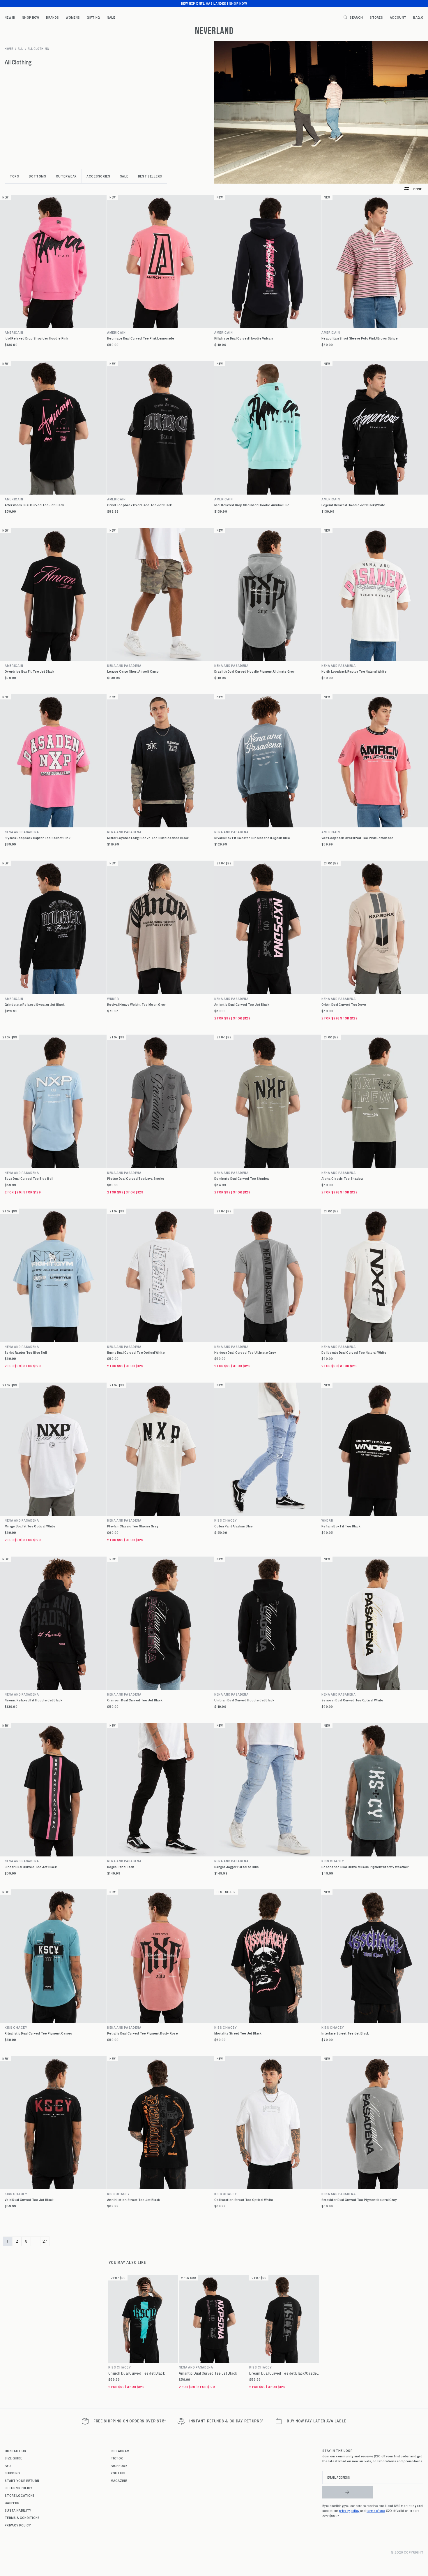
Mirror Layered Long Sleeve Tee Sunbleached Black (148, 838)
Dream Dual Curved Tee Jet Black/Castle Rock (284, 2373)
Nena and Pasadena (124, 665)
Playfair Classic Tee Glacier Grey (133, 1526)
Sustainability (18, 2510)
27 (45, 2241)
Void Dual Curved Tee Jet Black (29, 2200)
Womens (73, 17)
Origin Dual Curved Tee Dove (344, 1004)
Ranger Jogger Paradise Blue (237, 1867)
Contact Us (15, 2451)
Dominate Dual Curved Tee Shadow (242, 1178)
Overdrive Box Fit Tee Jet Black (30, 671)
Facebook (119, 2466)
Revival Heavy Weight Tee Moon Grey (137, 1004)
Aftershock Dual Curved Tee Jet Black (34, 505)
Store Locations (20, 2495)
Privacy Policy (18, 2525)
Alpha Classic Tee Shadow (342, 1178)
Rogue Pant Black (121, 1867)
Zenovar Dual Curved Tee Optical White (352, 1700)
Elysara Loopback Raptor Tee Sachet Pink (38, 838)
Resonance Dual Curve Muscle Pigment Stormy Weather (365, 1867)
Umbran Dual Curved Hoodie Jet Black (244, 1700)
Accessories (98, 176)
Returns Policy (18, 2488)
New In (10, 17)
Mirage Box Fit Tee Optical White (30, 1526)
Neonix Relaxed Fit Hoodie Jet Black (33, 1700)
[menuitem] (10, 17)
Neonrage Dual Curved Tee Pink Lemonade (141, 338)
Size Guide (13, 2458)
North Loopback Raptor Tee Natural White (354, 671)
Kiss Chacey (226, 1520)
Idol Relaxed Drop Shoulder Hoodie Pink (37, 338)
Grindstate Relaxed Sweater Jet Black (35, 1004)
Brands (52, 17)
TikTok (117, 2458)
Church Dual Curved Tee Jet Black (137, 2373)
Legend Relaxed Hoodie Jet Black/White (353, 505)
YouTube (119, 2473)
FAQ (8, 2466)
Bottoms (38, 176)
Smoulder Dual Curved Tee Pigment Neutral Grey (359, 2200)
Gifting (93, 17)
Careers (12, 2503)
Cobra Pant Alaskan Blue (234, 1526)
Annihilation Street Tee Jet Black (133, 2200)
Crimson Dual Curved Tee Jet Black (135, 1700)
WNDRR (113, 999)
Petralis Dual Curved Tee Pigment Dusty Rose (143, 2033)
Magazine (119, 2480)
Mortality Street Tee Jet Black (238, 2033)
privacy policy (349, 2510)
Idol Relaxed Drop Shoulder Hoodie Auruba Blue (252, 505)
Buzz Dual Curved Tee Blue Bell (29, 1178)
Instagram (120, 2451)
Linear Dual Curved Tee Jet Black (31, 1867)
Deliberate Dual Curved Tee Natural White (354, 1352)
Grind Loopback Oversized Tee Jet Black (140, 505)
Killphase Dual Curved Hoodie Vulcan (244, 338)
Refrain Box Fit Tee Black (341, 1526)
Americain (14, 332)
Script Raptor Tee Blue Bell (26, 1352)
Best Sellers (150, 176)
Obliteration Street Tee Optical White (244, 2200)
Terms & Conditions (22, 2517)
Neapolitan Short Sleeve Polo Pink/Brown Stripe (360, 338)
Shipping (12, 2473)
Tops (14, 176)
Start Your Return (22, 2480)
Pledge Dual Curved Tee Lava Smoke (136, 1178)
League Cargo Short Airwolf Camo (133, 671)
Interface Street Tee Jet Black (345, 2033)
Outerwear (66, 176)
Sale (111, 17)
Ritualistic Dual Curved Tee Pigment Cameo (38, 2033)
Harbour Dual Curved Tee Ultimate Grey (245, 1352)
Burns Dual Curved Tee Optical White (136, 1352)
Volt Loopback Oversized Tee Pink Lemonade (357, 838)
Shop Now (31, 17)
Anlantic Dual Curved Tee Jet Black (242, 1004)
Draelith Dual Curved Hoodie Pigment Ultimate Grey (255, 671)
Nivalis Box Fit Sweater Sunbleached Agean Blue (252, 838)
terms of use (376, 2510)
